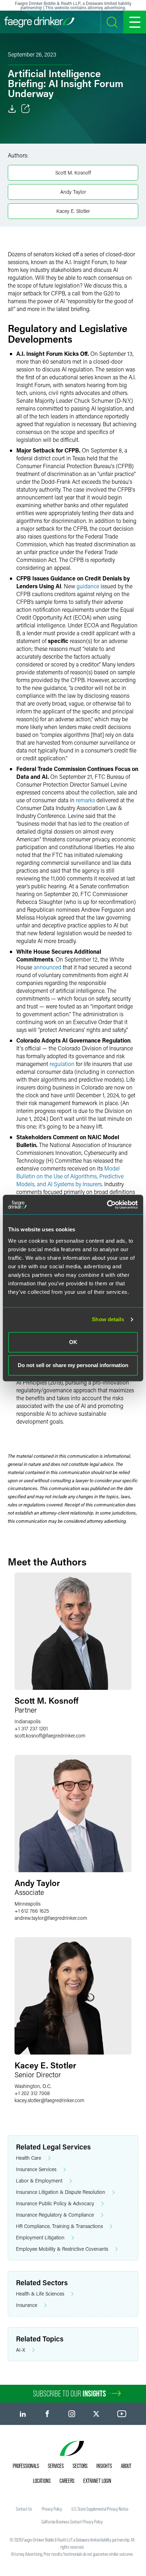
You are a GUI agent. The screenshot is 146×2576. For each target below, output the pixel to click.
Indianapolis (27, 1721)
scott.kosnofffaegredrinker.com (50, 1736)
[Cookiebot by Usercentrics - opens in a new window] (107, 1205)
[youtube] (122, 2414)
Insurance (27, 2305)
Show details (108, 1319)
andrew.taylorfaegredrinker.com (51, 1918)
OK (73, 1342)
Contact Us (24, 2509)
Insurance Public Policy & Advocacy (55, 2203)
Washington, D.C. (33, 2086)
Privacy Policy (52, 2509)
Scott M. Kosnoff (73, 173)
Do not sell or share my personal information (73, 1365)
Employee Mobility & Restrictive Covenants (62, 2249)
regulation (62, 1064)
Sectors (80, 2466)
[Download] (12, 109)
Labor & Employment (39, 2181)
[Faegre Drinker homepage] (39, 22)
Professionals (26, 2466)
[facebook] (47, 2414)
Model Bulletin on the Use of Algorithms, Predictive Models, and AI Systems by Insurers (70, 1176)
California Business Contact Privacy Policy (72, 2522)
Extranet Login (97, 2481)
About (126, 2466)
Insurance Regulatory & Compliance (55, 2215)
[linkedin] (23, 2414)
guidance (88, 586)
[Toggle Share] (26, 109)
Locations (42, 2481)
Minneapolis (27, 1904)
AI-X (21, 2350)
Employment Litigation (40, 2237)
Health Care (29, 2158)
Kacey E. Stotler (73, 211)
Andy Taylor (73, 192)
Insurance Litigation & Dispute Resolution (61, 2192)
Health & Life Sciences (40, 2294)
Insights (104, 2466)
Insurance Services (36, 2169)
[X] (96, 2414)
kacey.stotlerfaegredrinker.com (49, 2100)
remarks (85, 800)
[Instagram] (72, 2414)
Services (56, 2466)
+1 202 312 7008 (32, 2093)
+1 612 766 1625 (32, 1911)
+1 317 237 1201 (31, 1728)
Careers (67, 2481)
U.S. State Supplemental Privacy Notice (100, 2509)
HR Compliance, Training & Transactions (59, 2226)
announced (47, 967)
